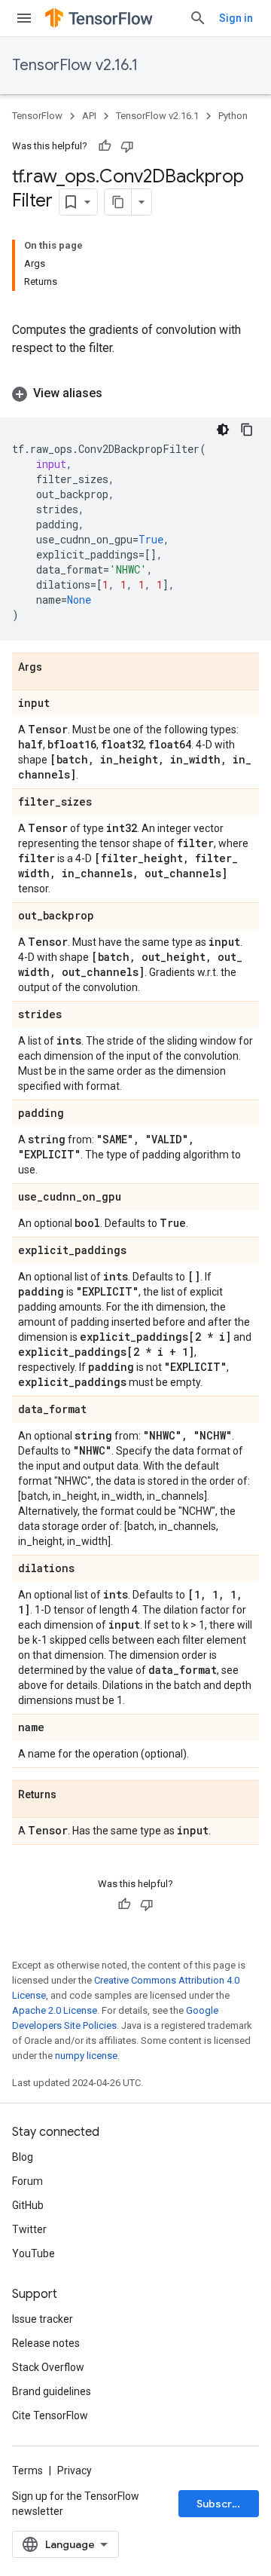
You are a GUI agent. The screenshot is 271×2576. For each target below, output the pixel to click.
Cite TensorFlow (50, 2415)
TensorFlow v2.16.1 (75, 65)
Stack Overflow (48, 2367)
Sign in (236, 18)
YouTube (33, 2253)
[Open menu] (24, 18)
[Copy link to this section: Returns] (72, 1795)
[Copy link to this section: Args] (57, 668)
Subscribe (222, 2504)
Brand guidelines (52, 2391)
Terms (27, 2470)
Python (233, 116)
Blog (23, 2157)
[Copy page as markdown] (118, 202)
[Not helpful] (127, 146)
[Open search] (198, 18)
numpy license (86, 2056)
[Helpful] (105, 146)
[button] (135, 393)
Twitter (29, 2229)
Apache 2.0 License (55, 2010)
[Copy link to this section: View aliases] (117, 393)
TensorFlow (37, 116)
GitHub (28, 2205)
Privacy (75, 2470)
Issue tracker (43, 2319)
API (89, 116)
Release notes (46, 2343)
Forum (27, 2181)
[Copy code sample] (247, 430)
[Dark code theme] (223, 430)
